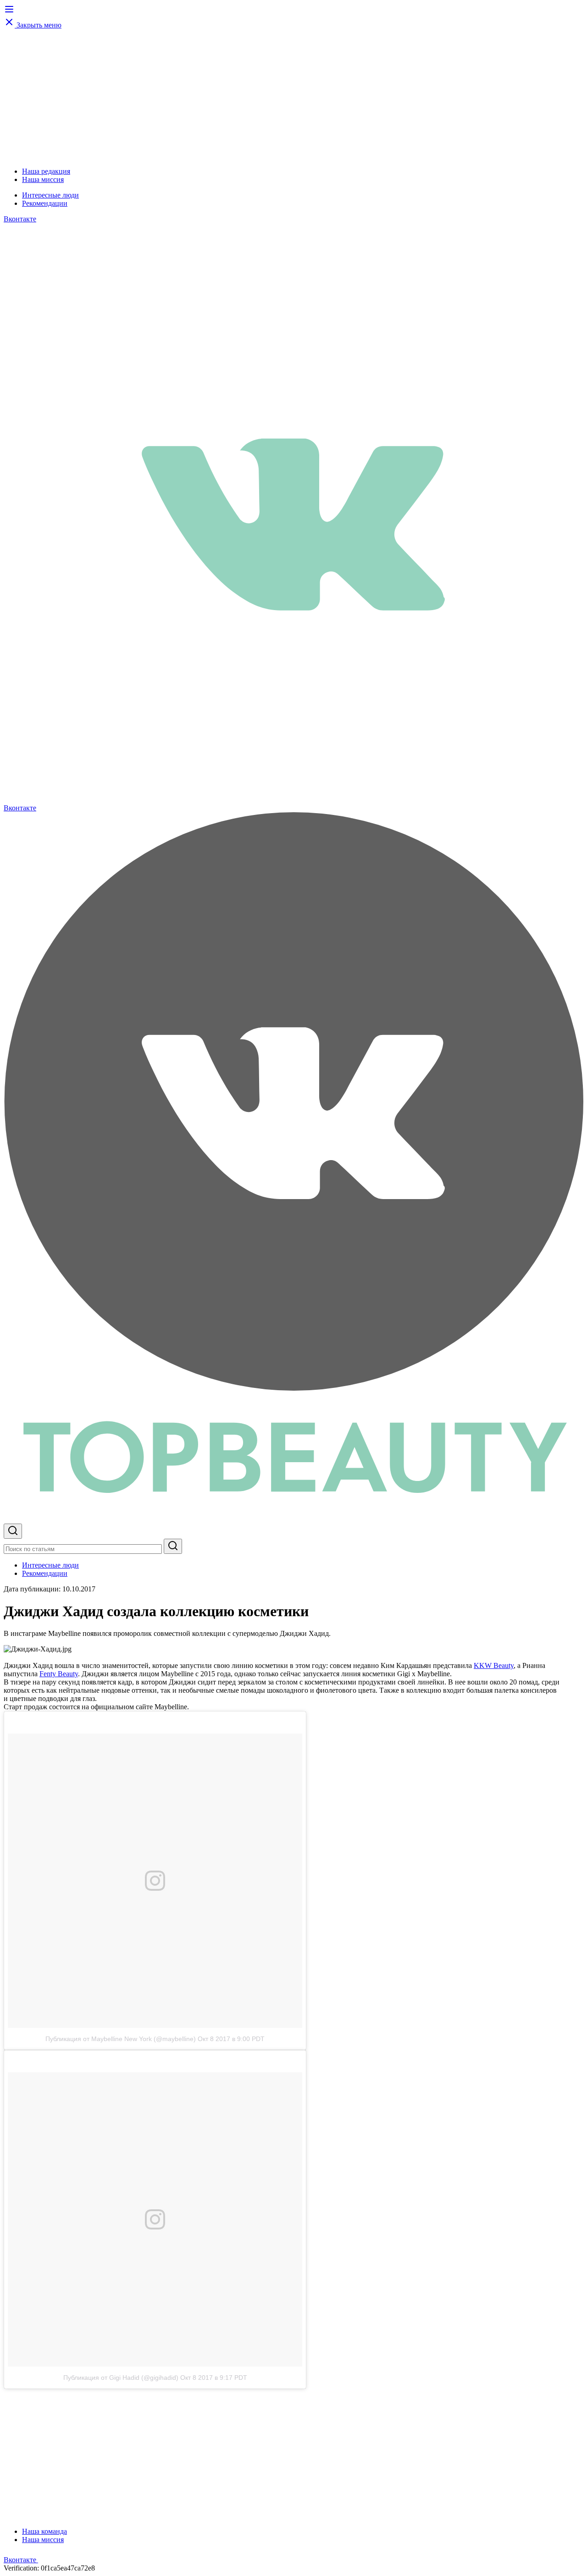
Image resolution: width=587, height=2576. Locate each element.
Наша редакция (46, 171)
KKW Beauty (494, 1665)
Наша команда (44, 2531)
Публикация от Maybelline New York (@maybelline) (121, 2039)
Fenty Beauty (59, 1674)
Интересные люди (50, 195)
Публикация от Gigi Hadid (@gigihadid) (121, 2378)
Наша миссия (43, 179)
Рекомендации (45, 203)
